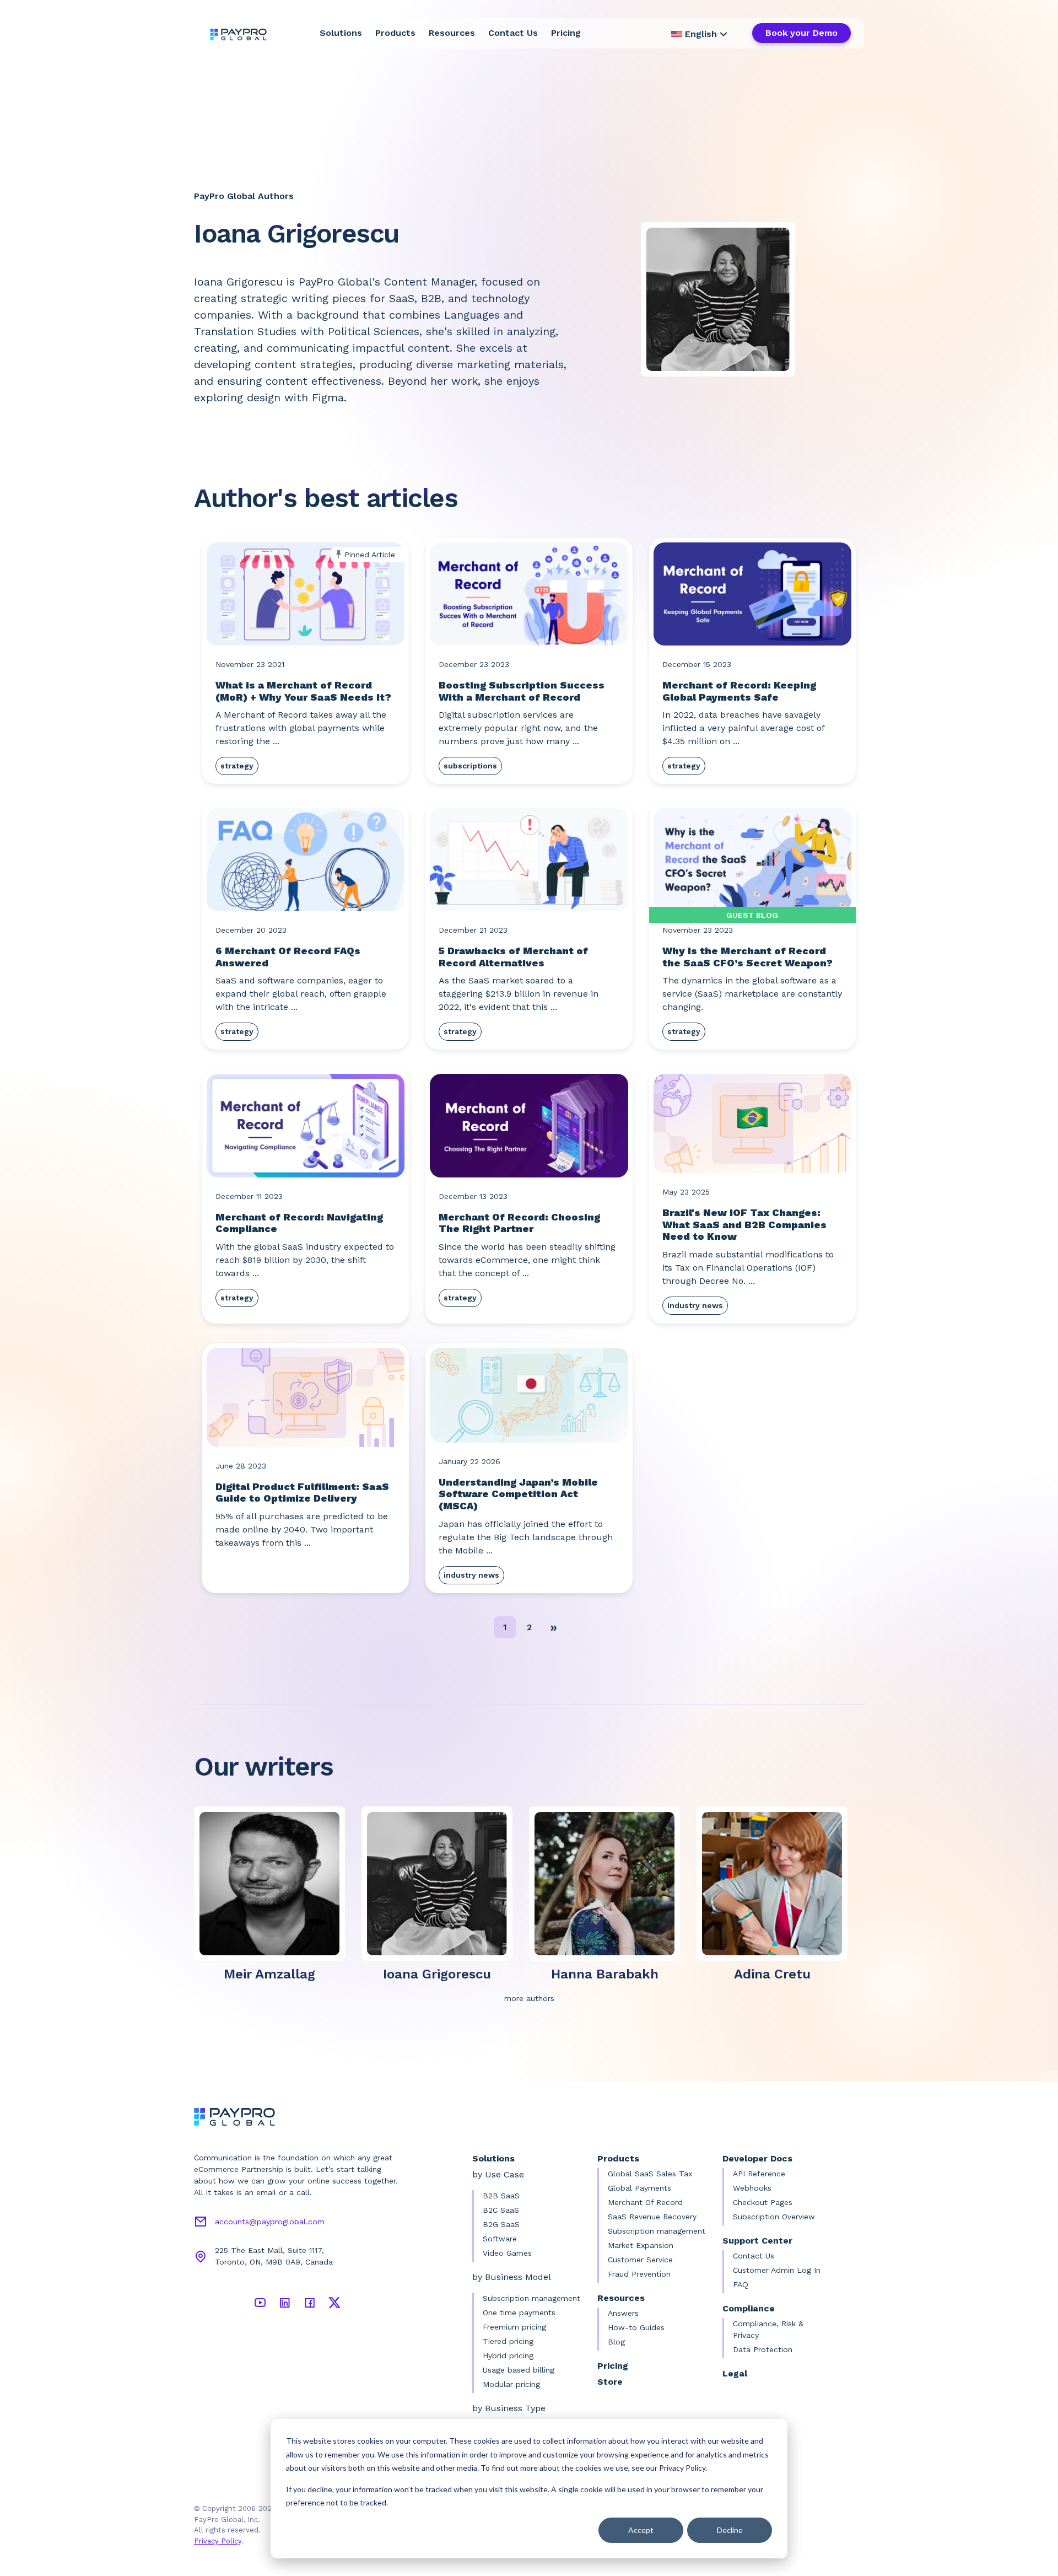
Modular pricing (511, 2384)
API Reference (759, 2174)
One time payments (519, 2313)
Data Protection (763, 2349)
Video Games (507, 2253)
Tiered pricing (508, 2341)
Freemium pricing (514, 2327)
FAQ (741, 2284)
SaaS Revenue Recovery (652, 2217)
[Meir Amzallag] (274, 1883)
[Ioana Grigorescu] (441, 1883)
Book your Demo (801, 33)
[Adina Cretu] (776, 1883)
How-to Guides (636, 2327)
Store (610, 2382)
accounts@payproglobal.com (270, 2222)
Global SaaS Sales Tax (650, 2174)
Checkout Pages (763, 2202)
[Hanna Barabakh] (609, 1883)
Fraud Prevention (639, 2274)
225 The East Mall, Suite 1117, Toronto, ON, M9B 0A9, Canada (274, 2256)
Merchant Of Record (645, 2202)
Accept (641, 2530)
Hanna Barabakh (605, 1974)
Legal (735, 2373)
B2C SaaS (501, 2210)
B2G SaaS (501, 2224)
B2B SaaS (501, 2196)
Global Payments (639, 2188)
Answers (623, 2313)
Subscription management (531, 2298)
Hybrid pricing (508, 2355)
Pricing (566, 33)
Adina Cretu (772, 1974)
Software (500, 2239)
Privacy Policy (218, 2541)
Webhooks (752, 2188)
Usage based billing (519, 2370)
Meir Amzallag (269, 1974)
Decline (730, 2530)
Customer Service (640, 2260)
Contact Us (513, 33)
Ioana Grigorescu (437, 1974)
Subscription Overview (774, 2217)
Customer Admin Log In (777, 2270)
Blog (616, 2342)
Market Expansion (641, 2245)
